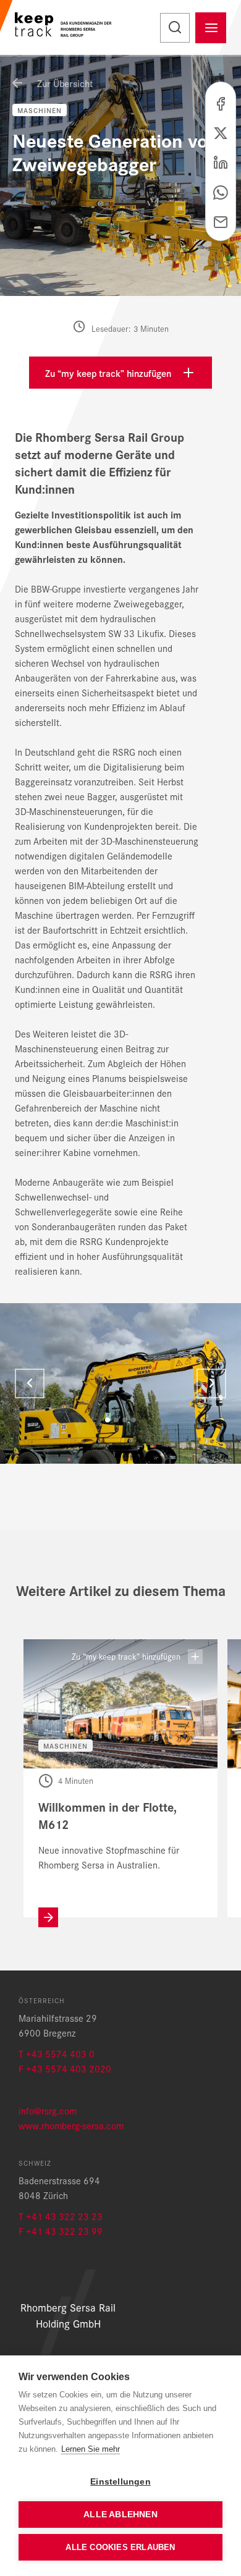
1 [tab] (108, 1420)
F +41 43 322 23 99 (61, 2231)
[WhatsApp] (221, 191)
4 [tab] (133, 1420)
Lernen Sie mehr (91, 2449)
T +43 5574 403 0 (57, 2054)
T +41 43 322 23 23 (61, 2216)
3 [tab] (125, 1420)
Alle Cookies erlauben (120, 2547)
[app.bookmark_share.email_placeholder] (221, 221)
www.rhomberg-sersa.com (71, 2125)
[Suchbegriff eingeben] (175, 28)
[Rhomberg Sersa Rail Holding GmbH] (66, 27)
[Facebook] (221, 102)
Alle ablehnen (120, 2515)
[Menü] (211, 28)
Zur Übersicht (64, 83)
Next (211, 1383)
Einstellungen (120, 2482)
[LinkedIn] (221, 161)
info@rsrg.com (48, 2110)
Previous (30, 1383)
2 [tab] (116, 1420)
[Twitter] (221, 132)
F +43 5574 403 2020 (65, 2068)
